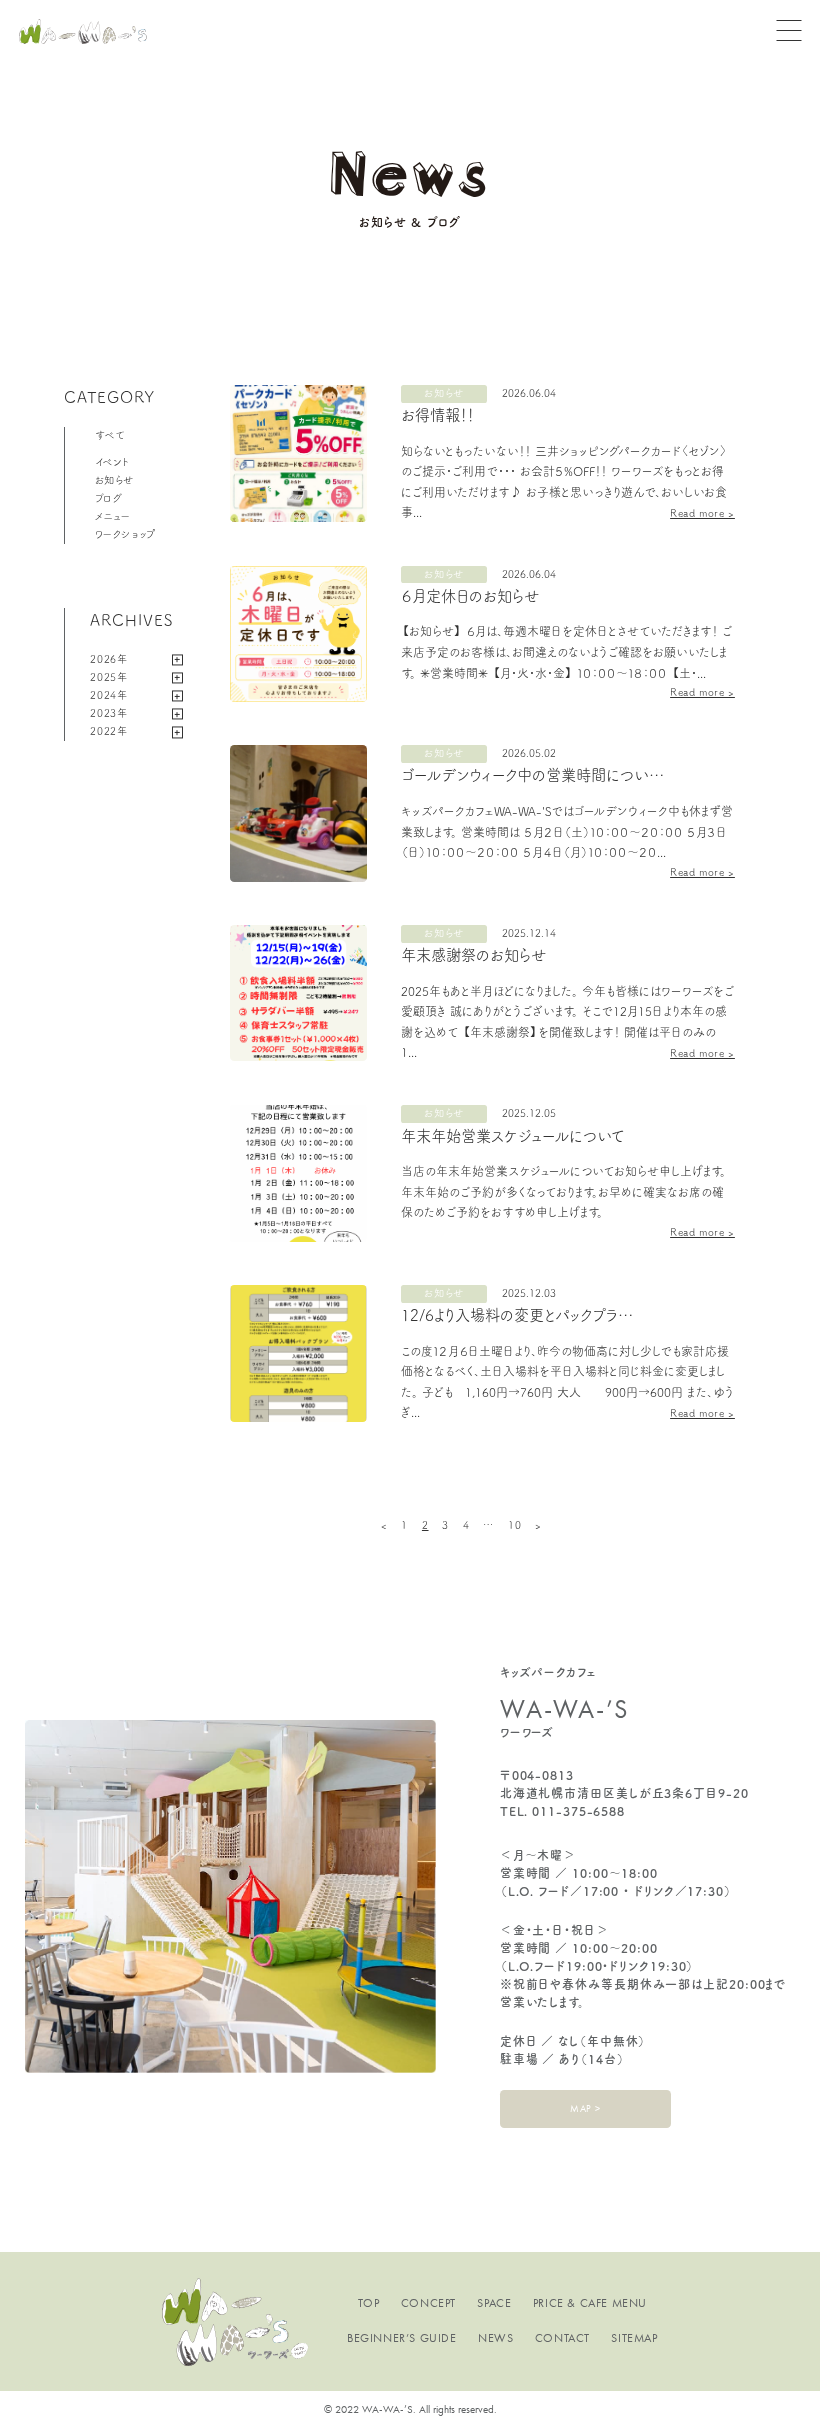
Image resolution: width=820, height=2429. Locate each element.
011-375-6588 (578, 1811)
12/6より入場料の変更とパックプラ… (517, 1315)
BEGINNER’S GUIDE (402, 2338)
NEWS (495, 2338)
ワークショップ (125, 534)
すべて (110, 435)
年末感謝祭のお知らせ (473, 955)
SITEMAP (634, 2338)
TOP (369, 2303)
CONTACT (562, 2338)
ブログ (109, 498)
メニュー (113, 516)
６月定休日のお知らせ (470, 596)
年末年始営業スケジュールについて (513, 1136)
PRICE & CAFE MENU (590, 2303)
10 (514, 1525)
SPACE (494, 2303)
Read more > (702, 513)
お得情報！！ (437, 415)
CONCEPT (428, 2303)
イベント (112, 462)
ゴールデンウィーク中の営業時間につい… (532, 775)
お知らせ (114, 480)
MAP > (585, 2108)
